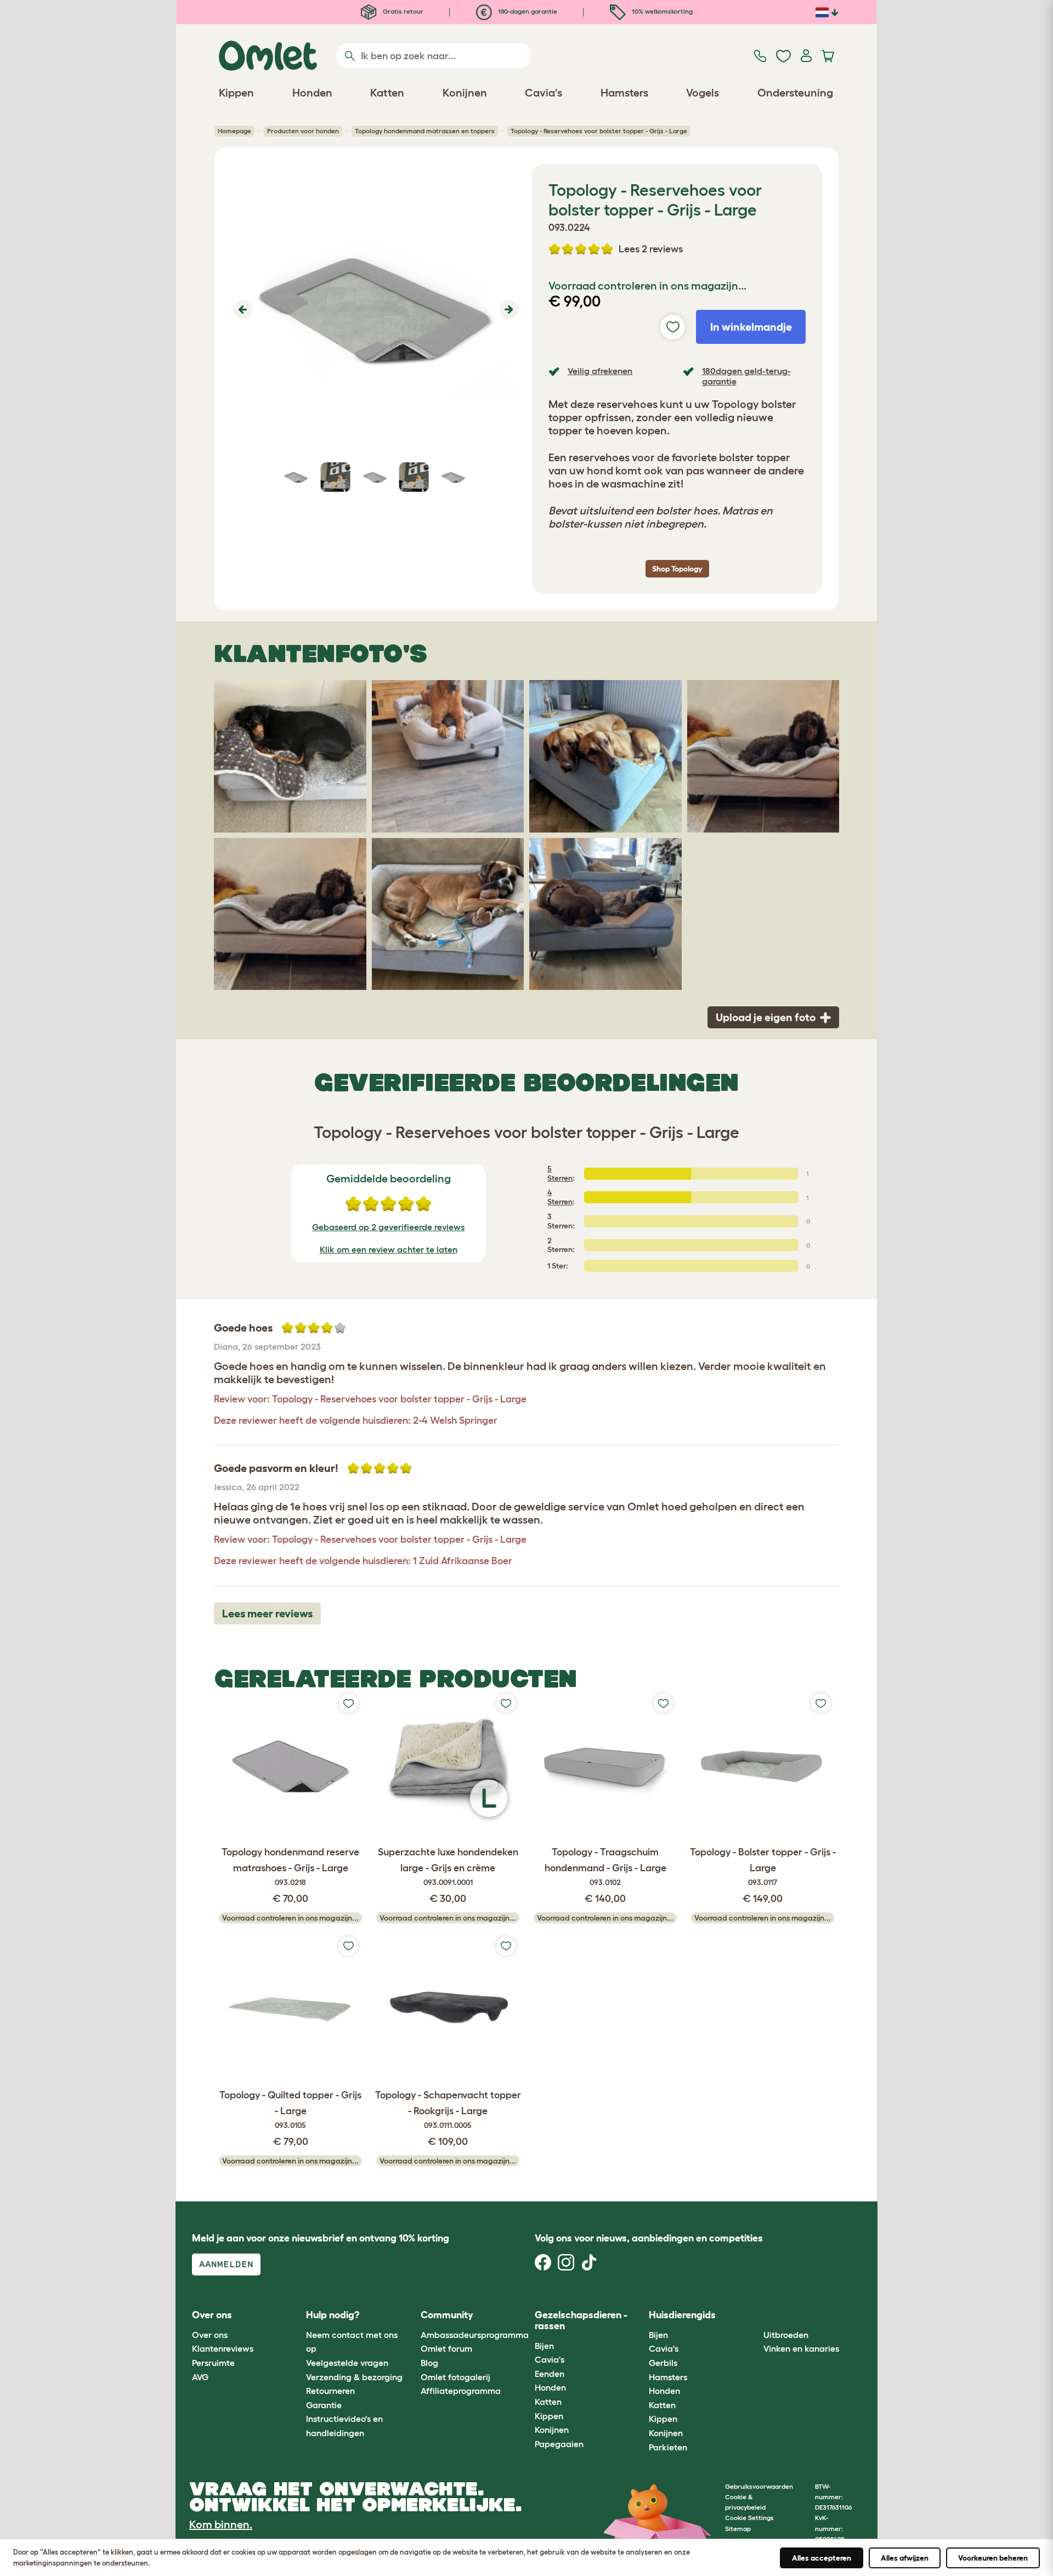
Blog (429, 2363)
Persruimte (213, 2363)
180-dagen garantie (527, 11)
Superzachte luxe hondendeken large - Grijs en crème (448, 1867)
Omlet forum (446, 2348)
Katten (548, 2402)
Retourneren (330, 2391)
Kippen (549, 2416)
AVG (200, 2377)
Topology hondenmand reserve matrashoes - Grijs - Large (290, 1867)
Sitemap (738, 2529)
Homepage (234, 131)
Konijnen (552, 2430)
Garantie (324, 2405)
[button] (242, 309)
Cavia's (550, 2359)
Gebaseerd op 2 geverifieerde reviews (388, 1227)
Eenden (550, 2374)
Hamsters (668, 2377)
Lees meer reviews (267, 1613)
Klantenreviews (223, 2348)
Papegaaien (559, 2444)
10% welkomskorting (661, 11)
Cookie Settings (749, 2518)
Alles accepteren (822, 2558)
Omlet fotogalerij (455, 2377)
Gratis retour (402, 11)
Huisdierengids (682, 2315)
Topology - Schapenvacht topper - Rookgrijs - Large (448, 2110)
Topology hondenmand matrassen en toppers (425, 131)
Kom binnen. (221, 2524)
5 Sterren (560, 1173)
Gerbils (663, 2363)
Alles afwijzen (905, 2558)
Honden (550, 2387)
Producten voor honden (303, 131)
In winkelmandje (751, 327)
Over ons (210, 2335)
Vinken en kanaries (801, 2348)
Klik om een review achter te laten (389, 1249)
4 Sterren (560, 1197)
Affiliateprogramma (461, 2391)
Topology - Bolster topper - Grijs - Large (763, 1867)
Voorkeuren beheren (993, 2558)
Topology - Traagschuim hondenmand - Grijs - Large (605, 1867)
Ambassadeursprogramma (475, 2335)
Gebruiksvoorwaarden (759, 2486)
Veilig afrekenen (600, 371)
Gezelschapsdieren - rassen (581, 2320)
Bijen (544, 2346)
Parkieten (668, 2447)
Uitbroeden (786, 2335)
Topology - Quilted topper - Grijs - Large (290, 2110)
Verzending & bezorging (354, 2377)
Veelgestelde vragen (347, 2363)
